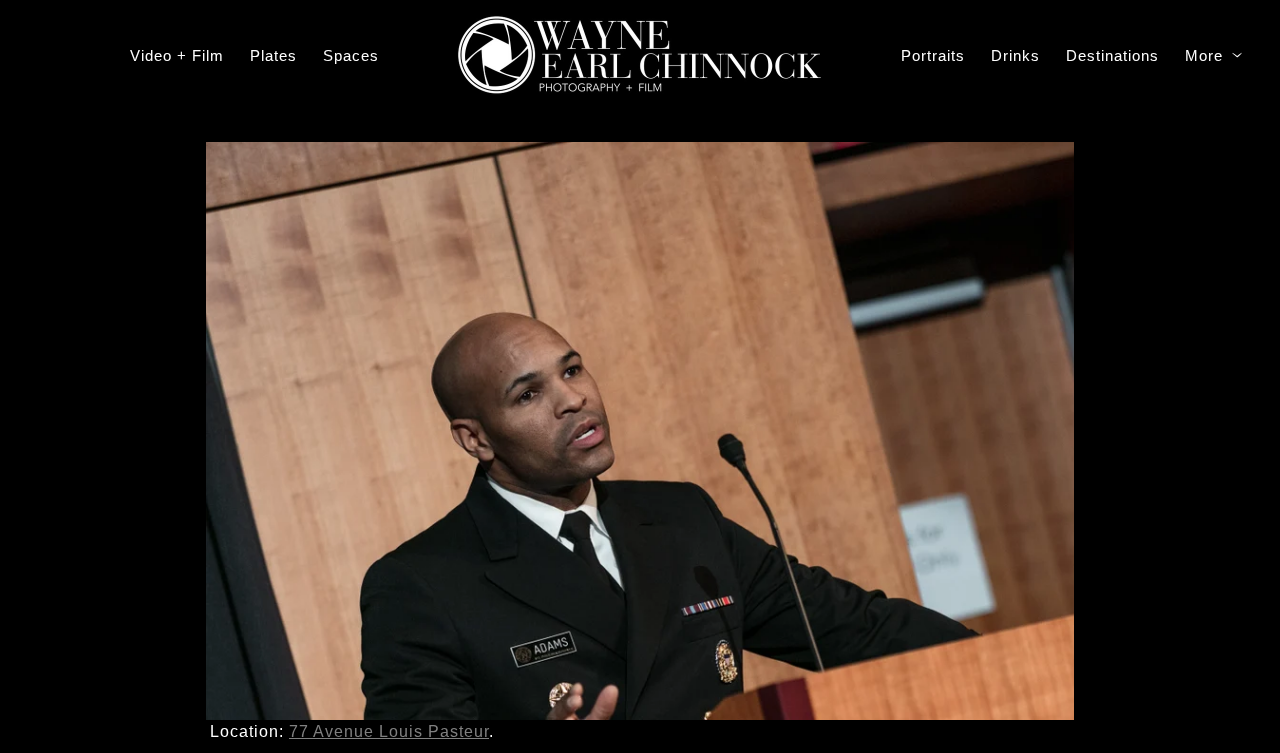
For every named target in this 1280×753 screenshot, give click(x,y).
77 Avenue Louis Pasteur (389, 731)
